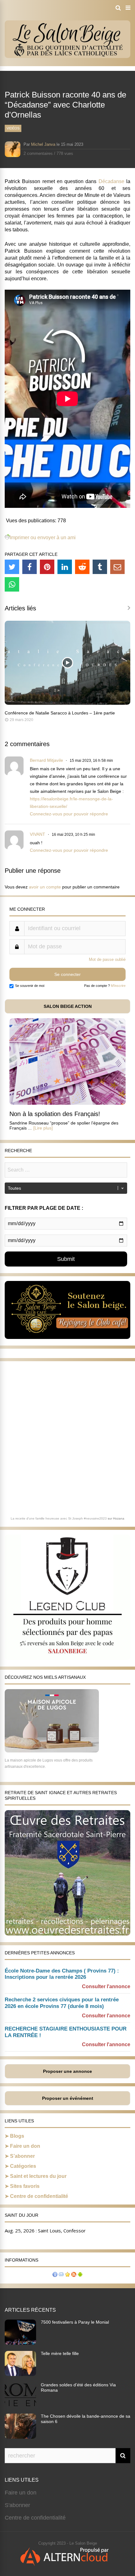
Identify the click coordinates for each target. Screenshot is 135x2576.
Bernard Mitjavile (46, 760)
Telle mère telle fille (60, 2353)
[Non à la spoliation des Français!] (67, 1103)
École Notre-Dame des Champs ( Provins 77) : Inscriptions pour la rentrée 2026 (62, 1974)
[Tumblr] (100, 567)
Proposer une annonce (67, 2071)
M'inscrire (118, 986)
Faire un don (25, 2146)
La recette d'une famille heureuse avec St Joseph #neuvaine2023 (59, 1518)
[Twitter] (12, 567)
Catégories (23, 2166)
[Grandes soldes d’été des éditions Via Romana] (20, 2405)
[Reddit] (82, 567)
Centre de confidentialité (39, 2196)
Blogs (17, 2136)
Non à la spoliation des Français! (55, 1114)
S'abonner (17, 2505)
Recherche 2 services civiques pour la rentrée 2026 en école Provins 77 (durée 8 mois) (62, 2003)
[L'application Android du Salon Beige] (80, 2275)
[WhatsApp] (12, 584)
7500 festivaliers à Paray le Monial (75, 2322)
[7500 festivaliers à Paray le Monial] (20, 2343)
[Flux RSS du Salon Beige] (74, 2275)
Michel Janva (43, 144)
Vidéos (13, 128)
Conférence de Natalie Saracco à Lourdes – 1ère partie (60, 713)
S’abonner (22, 2156)
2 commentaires (38, 153)
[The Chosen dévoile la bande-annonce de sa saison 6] (20, 2437)
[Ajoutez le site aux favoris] (67, 2275)
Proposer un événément (68, 2098)
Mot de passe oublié (107, 959)
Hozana (119, 1518)
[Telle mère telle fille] (20, 2374)
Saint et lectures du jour (38, 2176)
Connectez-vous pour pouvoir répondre (69, 814)
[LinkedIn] (65, 567)
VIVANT (38, 834)
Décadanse (111, 181)
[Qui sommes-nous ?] (55, 2275)
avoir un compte (45, 887)
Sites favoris (25, 2186)
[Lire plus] (43, 1128)
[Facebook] (30, 567)
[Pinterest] (47, 567)
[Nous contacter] (61, 2275)
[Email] (117, 567)
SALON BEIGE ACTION (68, 1006)
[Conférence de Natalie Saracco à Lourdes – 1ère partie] (67, 703)
